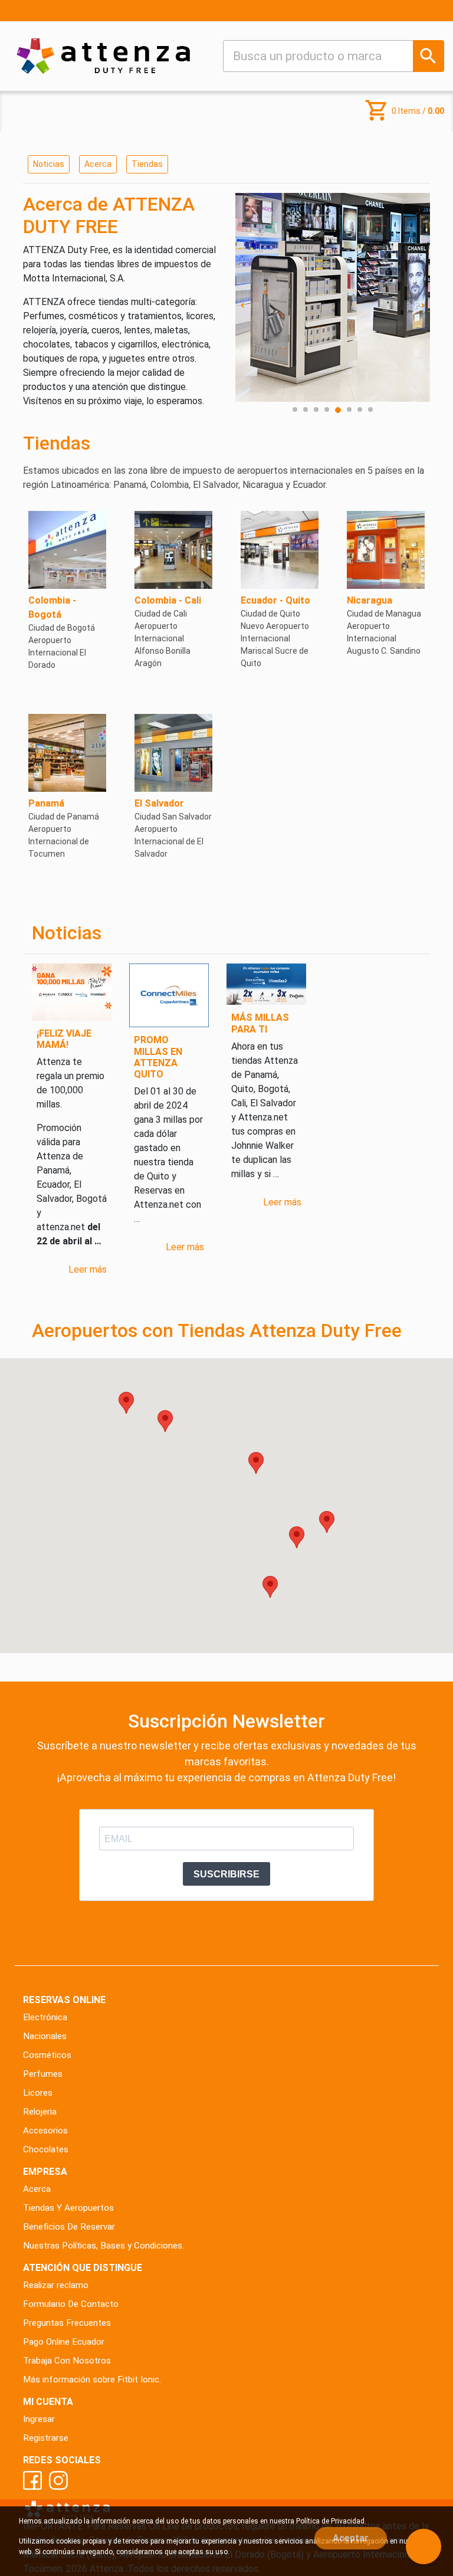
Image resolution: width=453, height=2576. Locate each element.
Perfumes (43, 2074)
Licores (38, 2093)
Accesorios (45, 2131)
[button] (256, 1463)
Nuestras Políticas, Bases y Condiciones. (104, 2246)
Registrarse (46, 2438)
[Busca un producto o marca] (429, 56)
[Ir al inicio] (103, 56)
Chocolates (46, 2149)
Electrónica (45, 2017)
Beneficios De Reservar (69, 2227)
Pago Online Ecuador (64, 2342)
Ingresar (39, 2419)
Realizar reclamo (56, 2285)
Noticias (49, 164)
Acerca (98, 164)
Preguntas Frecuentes (67, 2323)
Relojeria (40, 2112)
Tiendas (147, 164)
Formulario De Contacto (71, 2304)
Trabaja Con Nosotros (67, 2361)
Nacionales (45, 2036)
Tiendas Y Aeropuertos (68, 2208)
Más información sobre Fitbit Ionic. (92, 2380)
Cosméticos (47, 2055)
